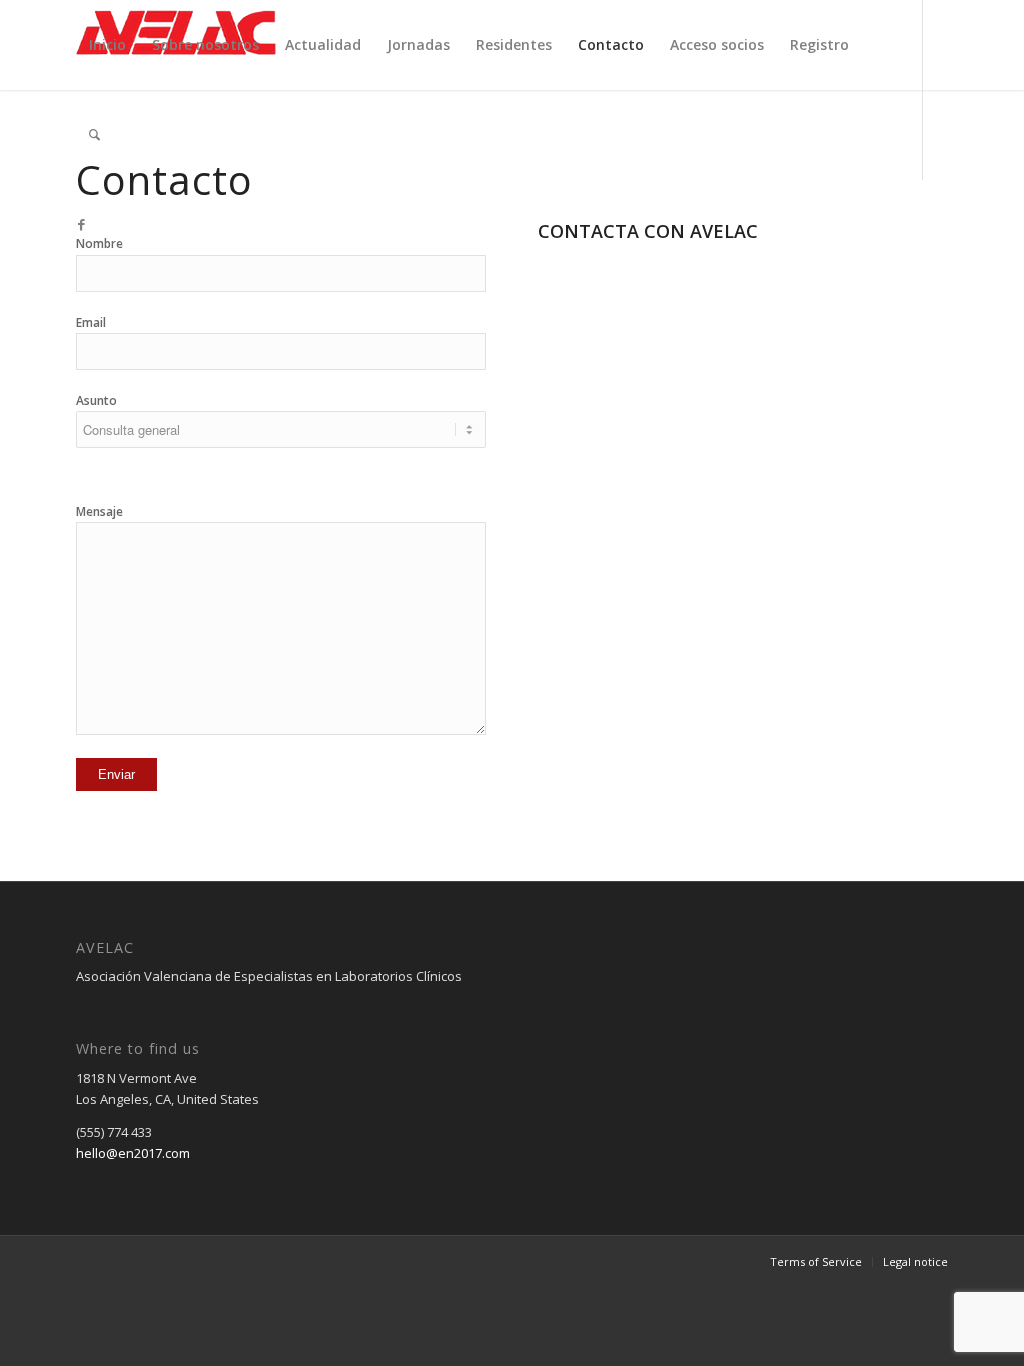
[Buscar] (94, 135)
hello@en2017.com (133, 1153)
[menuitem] (107, 45)
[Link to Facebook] (82, 224)
